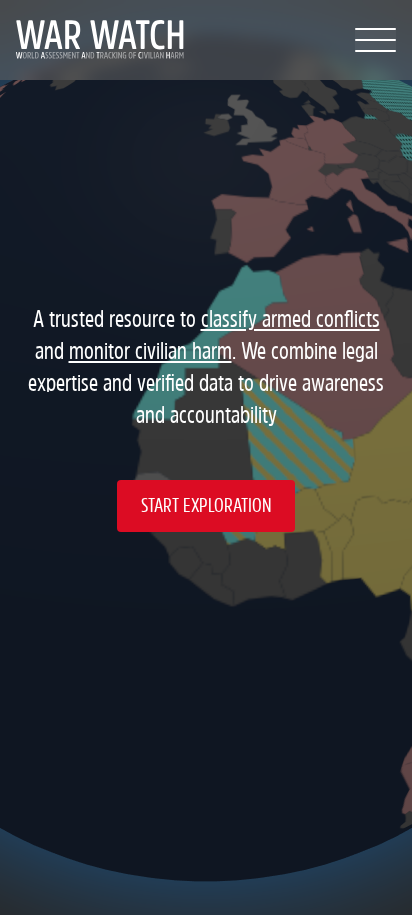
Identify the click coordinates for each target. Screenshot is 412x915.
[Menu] (375, 40)
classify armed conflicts (290, 319)
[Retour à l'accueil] (94, 40)
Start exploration (206, 506)
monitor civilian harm (150, 351)
